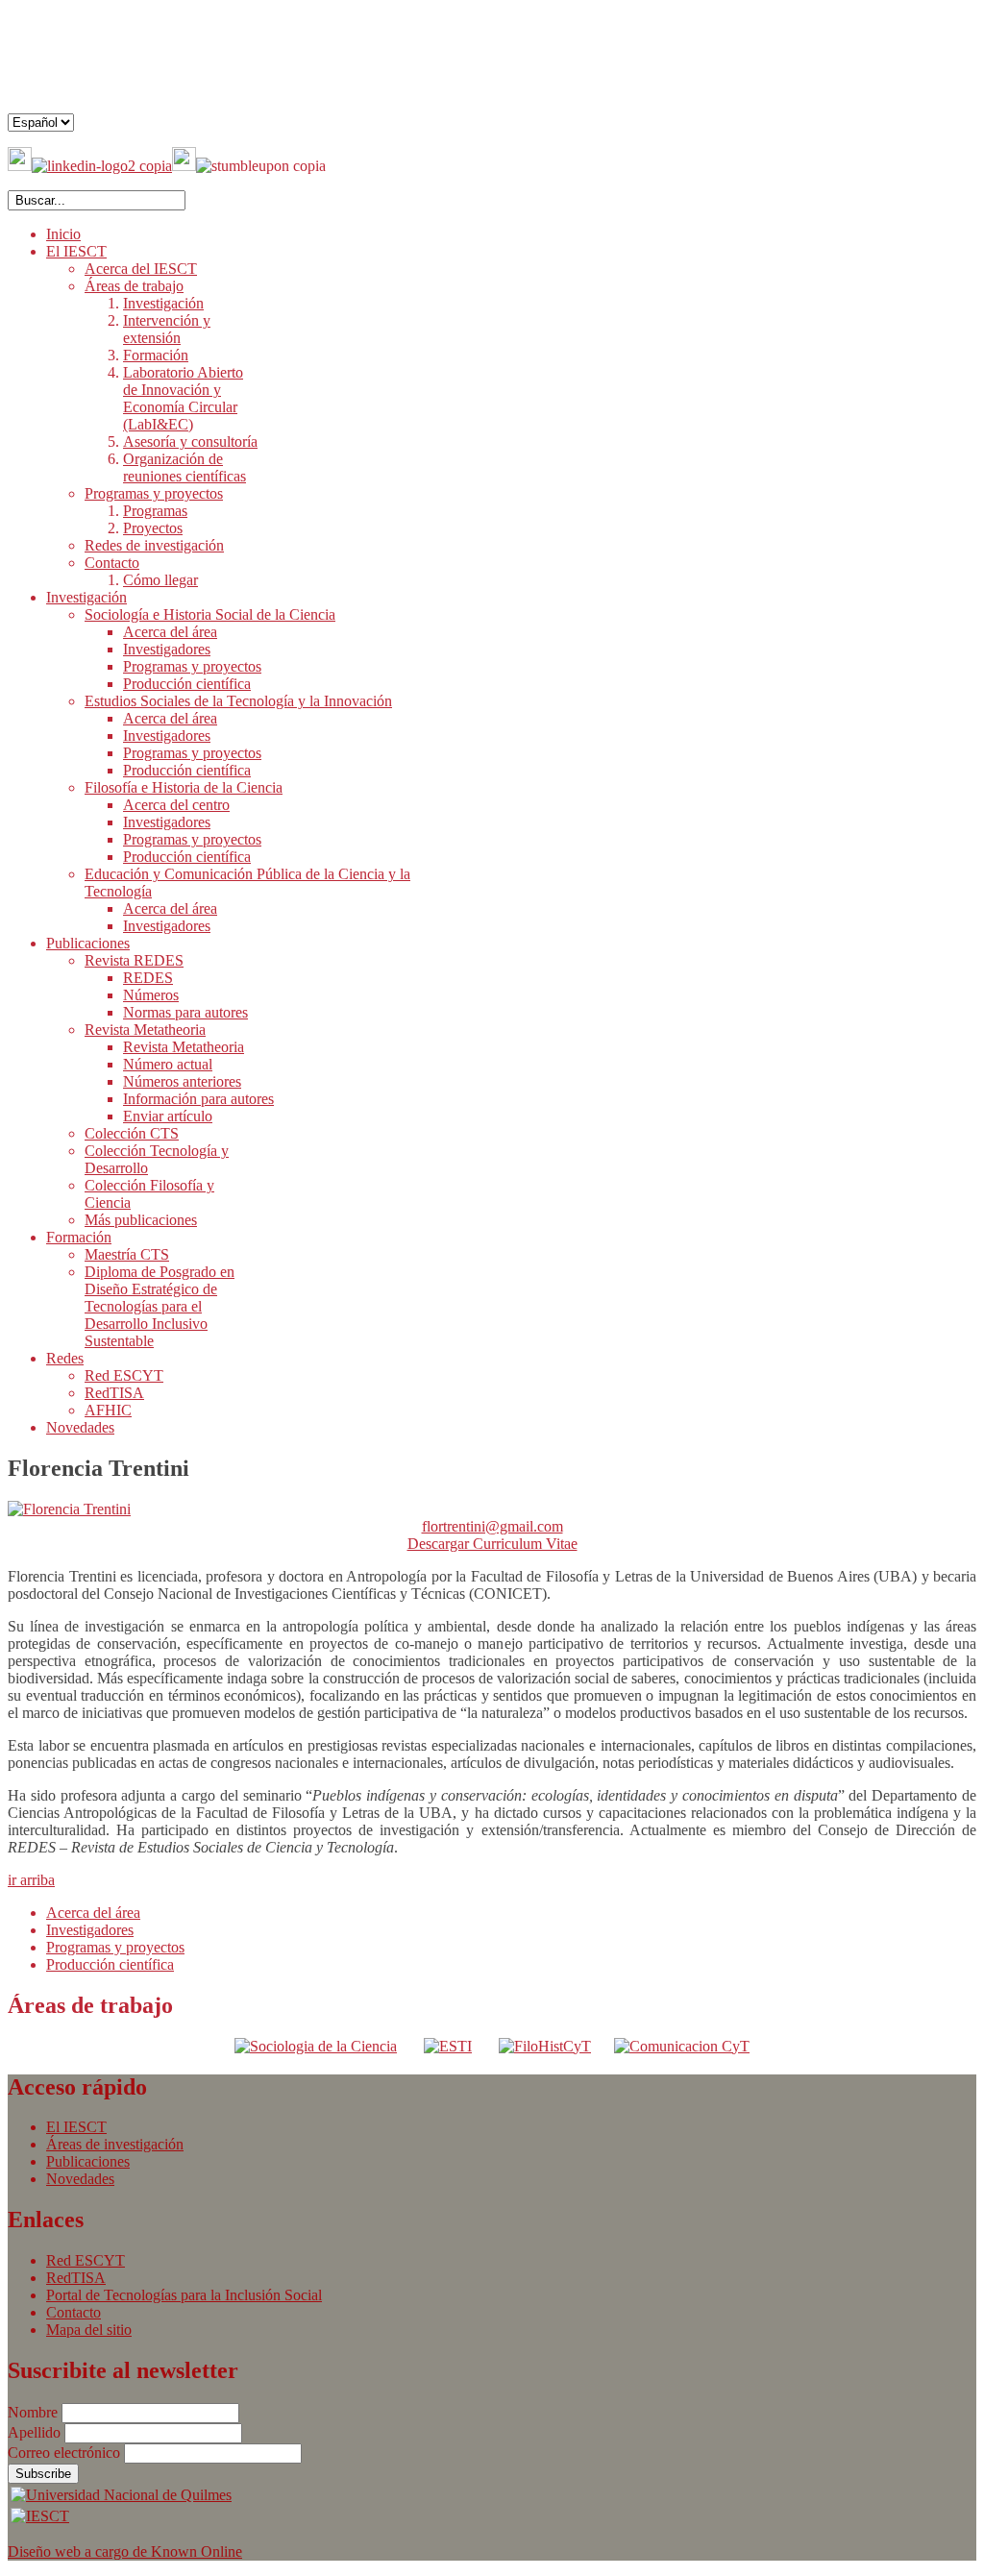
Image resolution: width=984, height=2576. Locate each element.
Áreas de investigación (115, 2144)
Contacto (74, 2312)
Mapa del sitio (89, 2330)
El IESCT (76, 2127)
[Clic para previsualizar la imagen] (69, 1509)
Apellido (36, 2432)
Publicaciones (88, 2161)
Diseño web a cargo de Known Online (125, 2551)
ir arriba (31, 1880)
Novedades (80, 2179)
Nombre (35, 2412)
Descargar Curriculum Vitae (492, 1544)
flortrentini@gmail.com (492, 1526)
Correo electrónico (66, 2453)
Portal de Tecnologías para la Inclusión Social (184, 2295)
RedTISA (76, 2278)
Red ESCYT (86, 2260)
